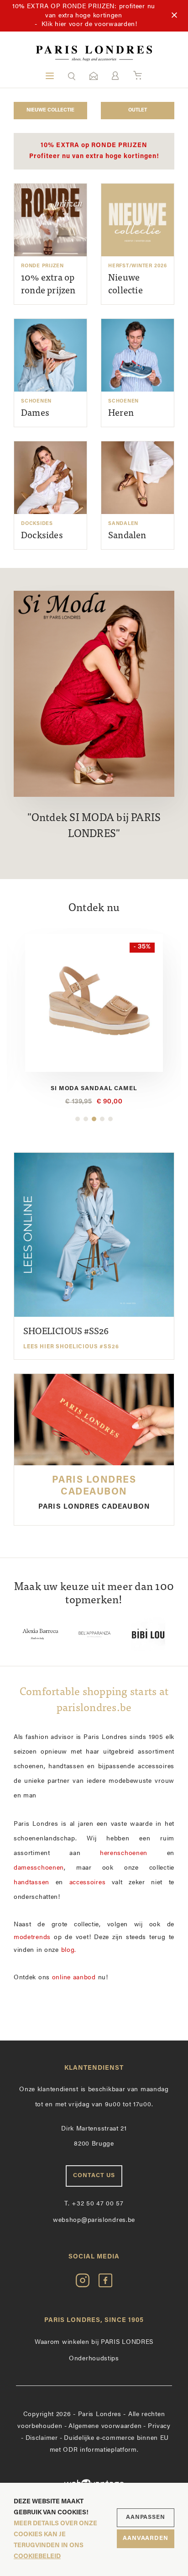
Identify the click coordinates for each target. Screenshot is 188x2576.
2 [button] (86, 1119)
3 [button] (94, 1119)
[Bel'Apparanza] (41, 1634)
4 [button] (102, 1119)
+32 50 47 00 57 (94, 2204)
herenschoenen (124, 1853)
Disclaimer (42, 2438)
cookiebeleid (37, 2557)
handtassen (31, 1883)
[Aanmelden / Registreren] (115, 76)
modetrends (32, 1937)
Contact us (94, 2176)
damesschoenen (39, 1868)
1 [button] (78, 1119)
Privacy (159, 2426)
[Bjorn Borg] (148, 1634)
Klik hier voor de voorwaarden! (89, 24)
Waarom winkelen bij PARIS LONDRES (94, 2342)
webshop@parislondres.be (94, 2220)
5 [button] (110, 1119)
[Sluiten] (174, 16)
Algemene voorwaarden (105, 2426)
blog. (69, 1950)
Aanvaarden (146, 2538)
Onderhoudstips (94, 2359)
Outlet (138, 110)
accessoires (88, 1883)
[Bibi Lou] (94, 1634)
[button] (72, 76)
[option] (94, 1020)
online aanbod (74, 1978)
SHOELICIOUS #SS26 (71, 1338)
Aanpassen (146, 2517)
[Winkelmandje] (138, 76)
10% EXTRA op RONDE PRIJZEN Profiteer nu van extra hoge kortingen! (94, 151)
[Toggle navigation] (50, 76)
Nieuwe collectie (50, 110)
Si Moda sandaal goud (94, 1089)
